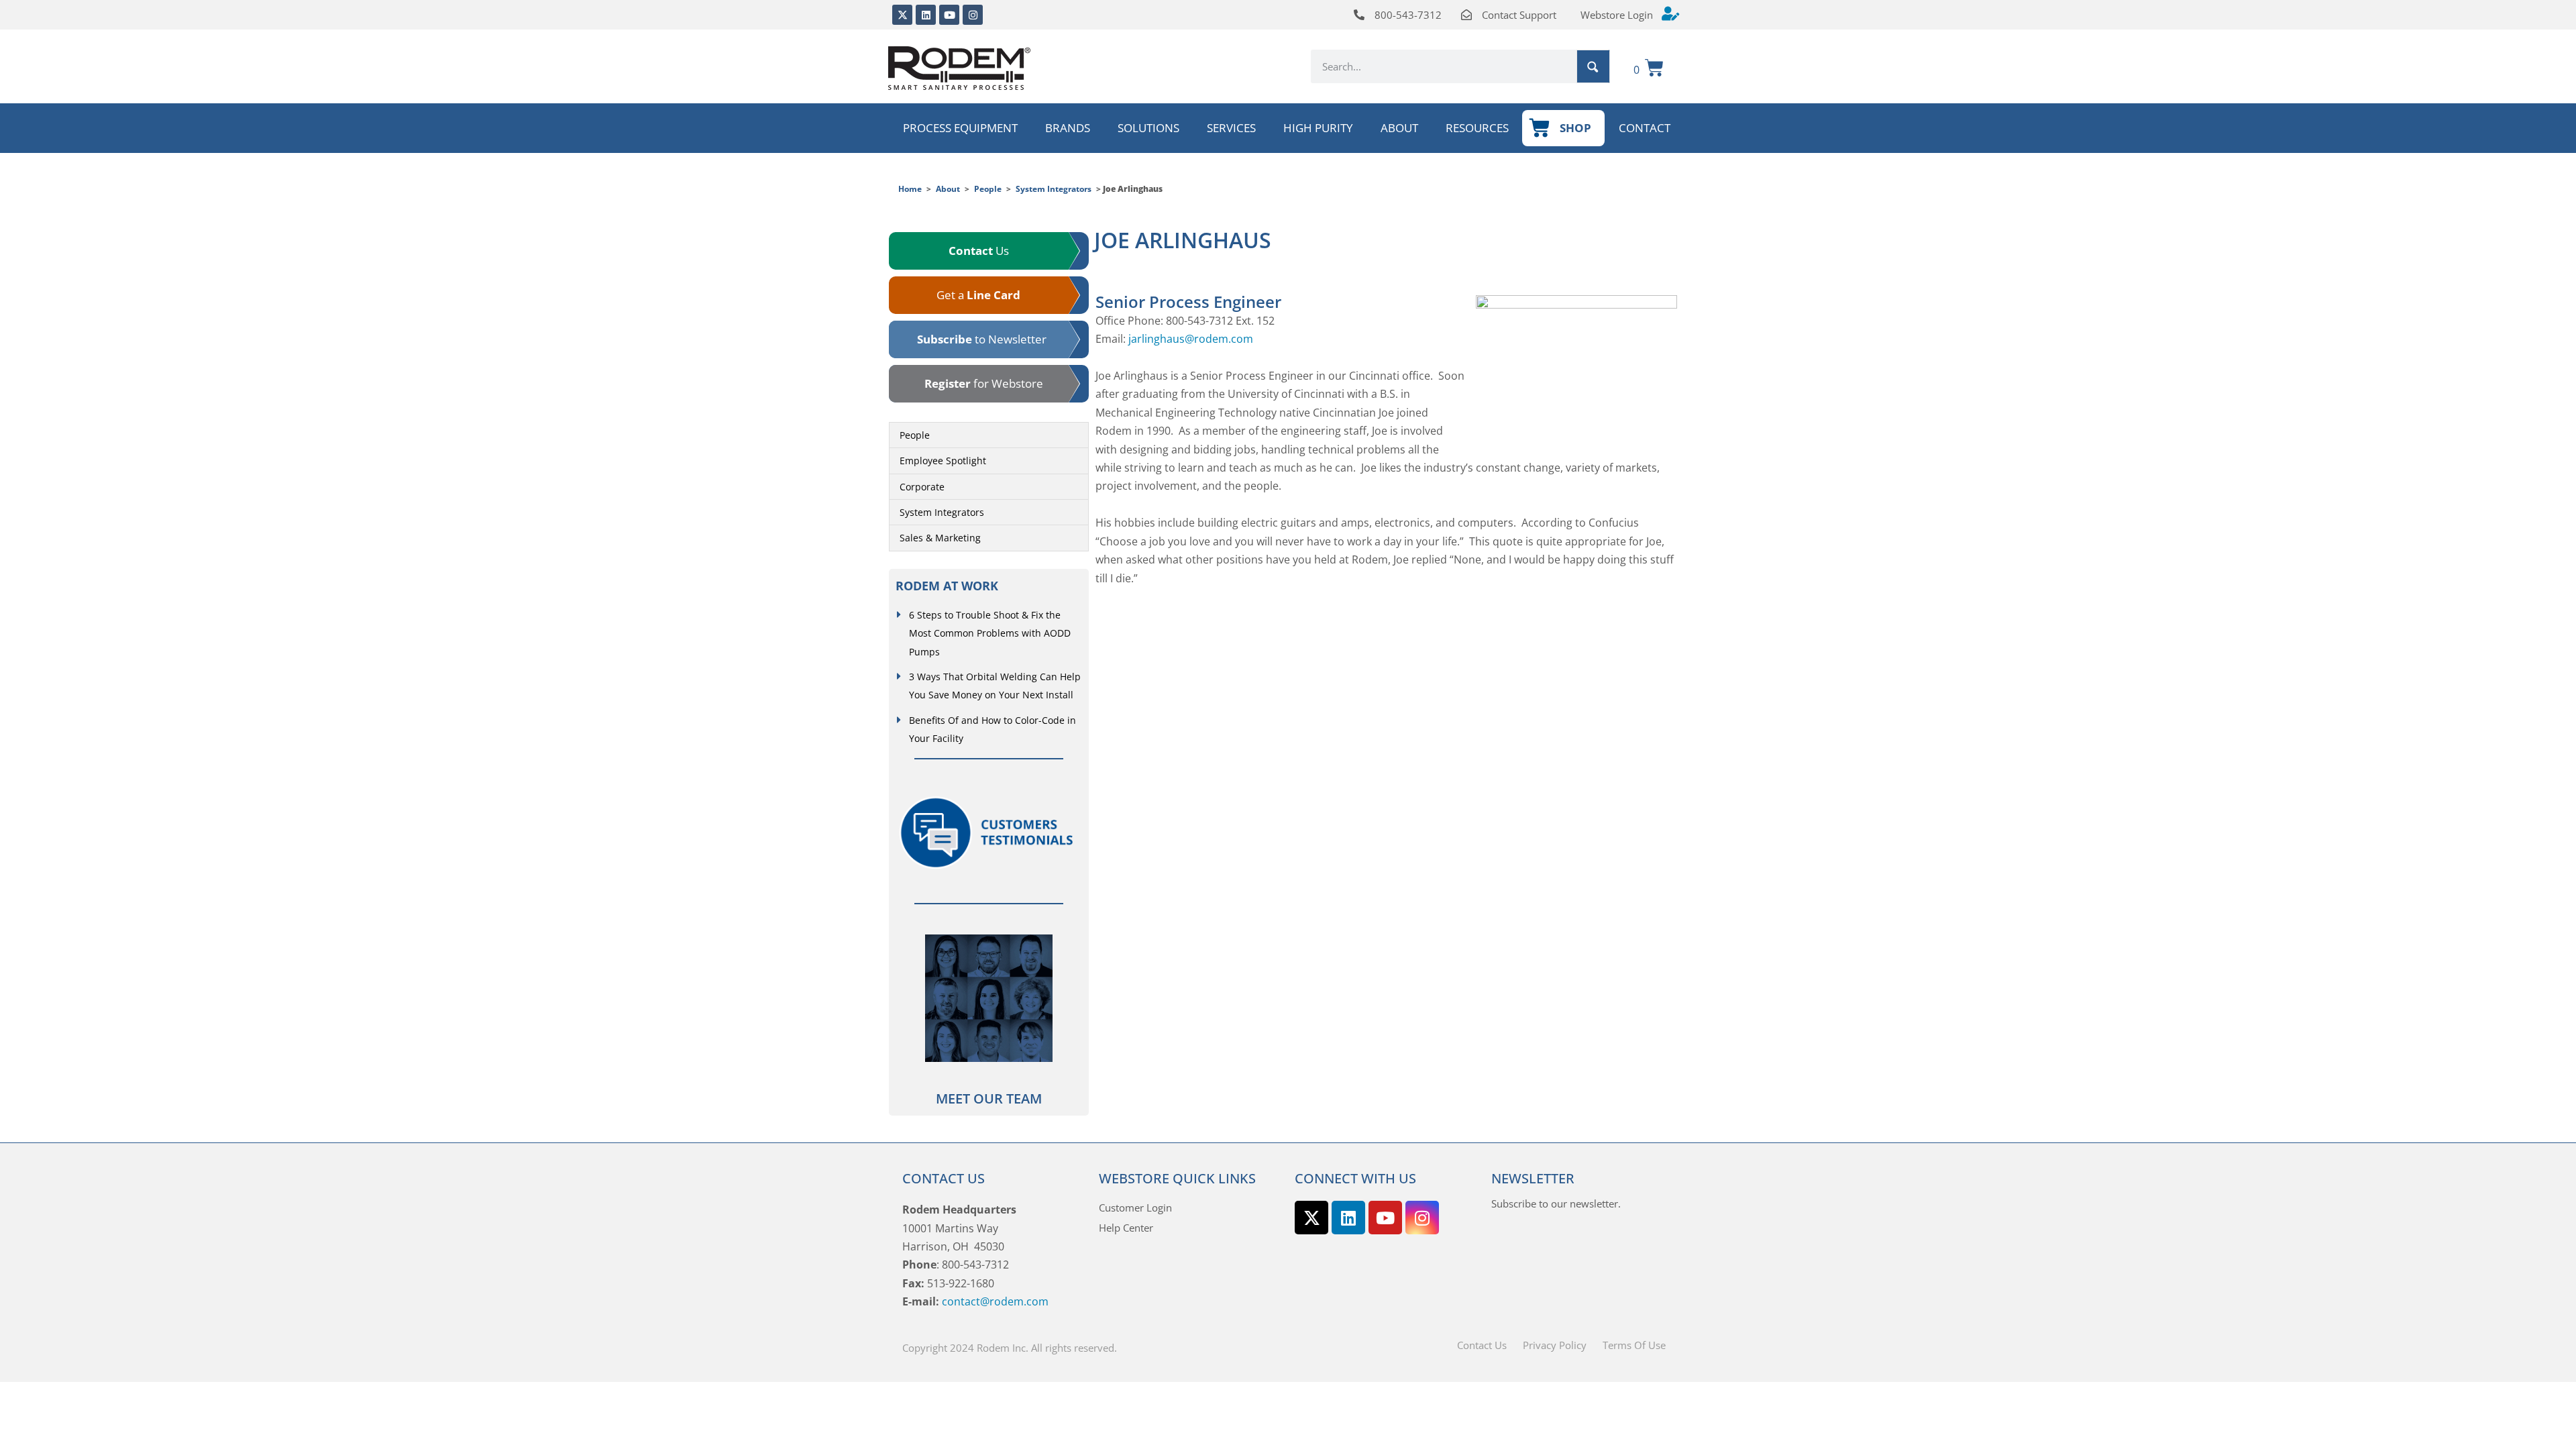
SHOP (1575, 128)
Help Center (1126, 1228)
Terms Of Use (1634, 1345)
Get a (978, 295)
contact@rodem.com (995, 1301)
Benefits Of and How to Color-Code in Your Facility (992, 729)
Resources (1477, 128)
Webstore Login (1617, 15)
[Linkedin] (926, 15)
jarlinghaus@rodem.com (1191, 339)
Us (979, 251)
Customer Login (1135, 1207)
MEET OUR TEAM (989, 1098)
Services (1231, 128)
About (1399, 128)
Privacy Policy (1555, 1345)
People (988, 189)
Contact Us (1482, 1345)
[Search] (1593, 66)
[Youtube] (949, 15)
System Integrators (1054, 189)
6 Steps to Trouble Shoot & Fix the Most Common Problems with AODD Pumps (990, 633)
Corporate (922, 487)
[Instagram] (973, 15)
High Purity (1318, 128)
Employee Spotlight (943, 461)
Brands (1068, 128)
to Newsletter (982, 339)
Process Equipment (960, 128)
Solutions (1148, 128)
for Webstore (984, 383)
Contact (1645, 128)
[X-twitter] (902, 15)
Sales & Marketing (940, 538)
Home (910, 189)
